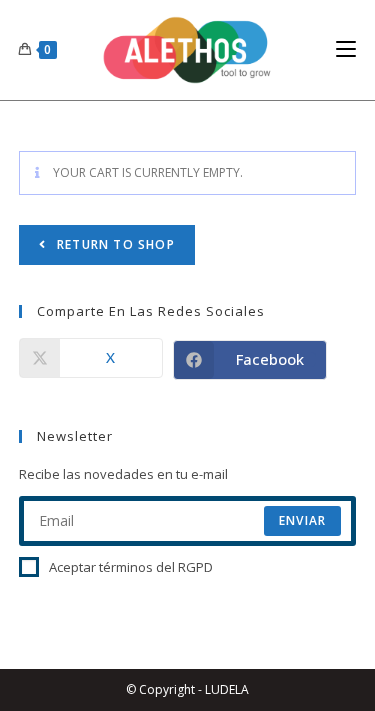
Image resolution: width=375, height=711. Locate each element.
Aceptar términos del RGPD (131, 567)
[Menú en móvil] (346, 49)
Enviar (302, 520)
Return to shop (114, 244)
